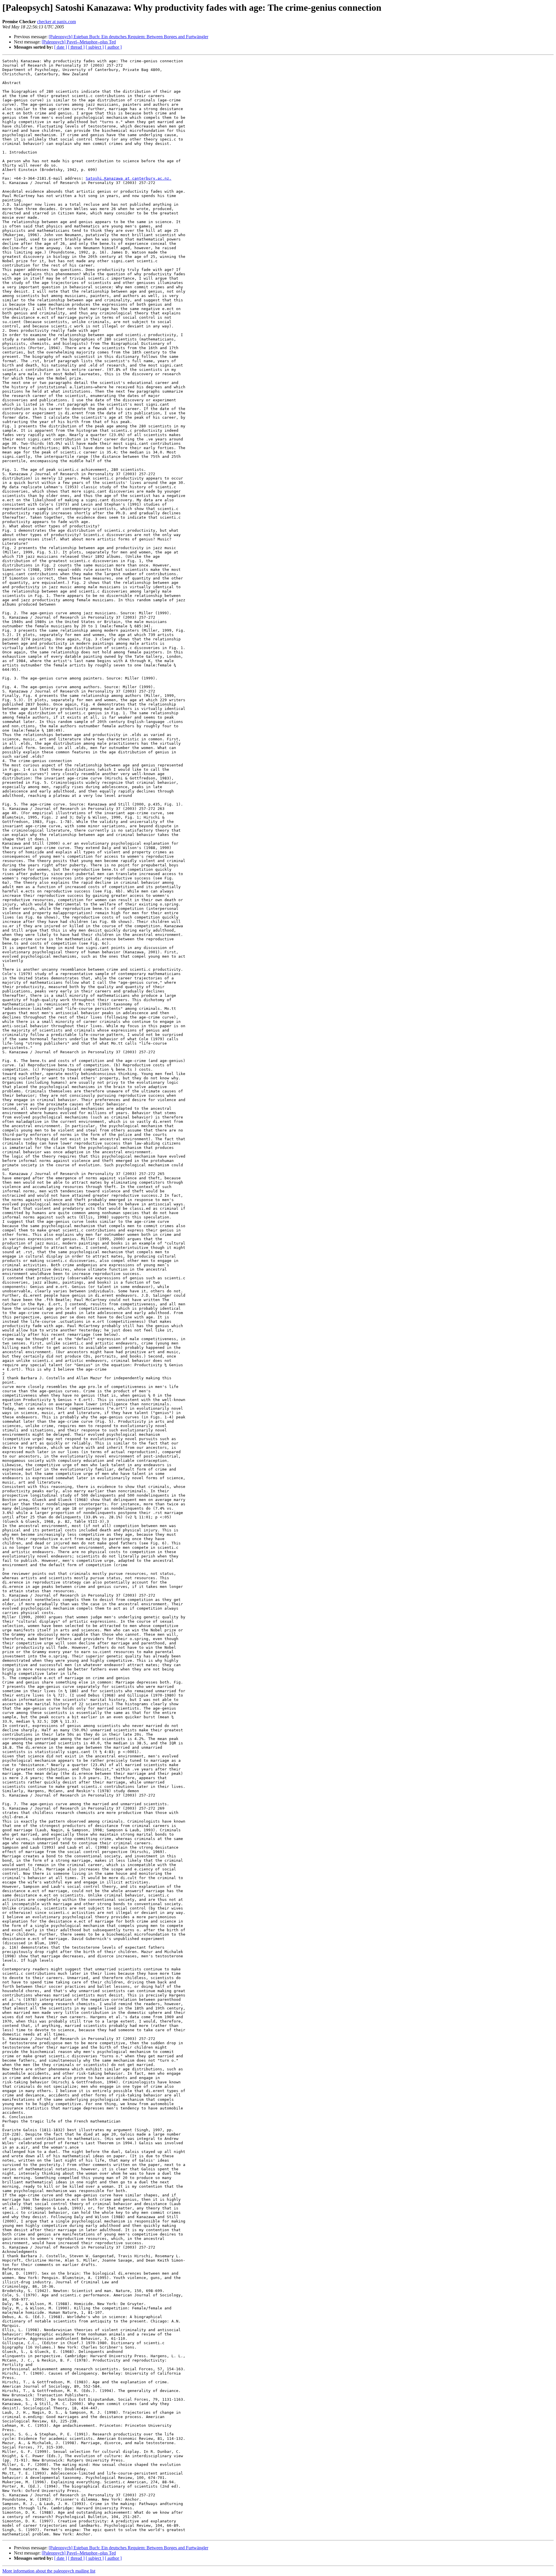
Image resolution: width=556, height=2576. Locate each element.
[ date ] (61, 47)
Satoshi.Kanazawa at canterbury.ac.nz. (129, 178)
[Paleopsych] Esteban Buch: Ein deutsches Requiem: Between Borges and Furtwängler (128, 37)
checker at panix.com (56, 22)
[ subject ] (95, 47)
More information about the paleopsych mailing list (49, 2571)
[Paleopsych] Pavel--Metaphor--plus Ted (79, 42)
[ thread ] (76, 47)
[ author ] (113, 47)
